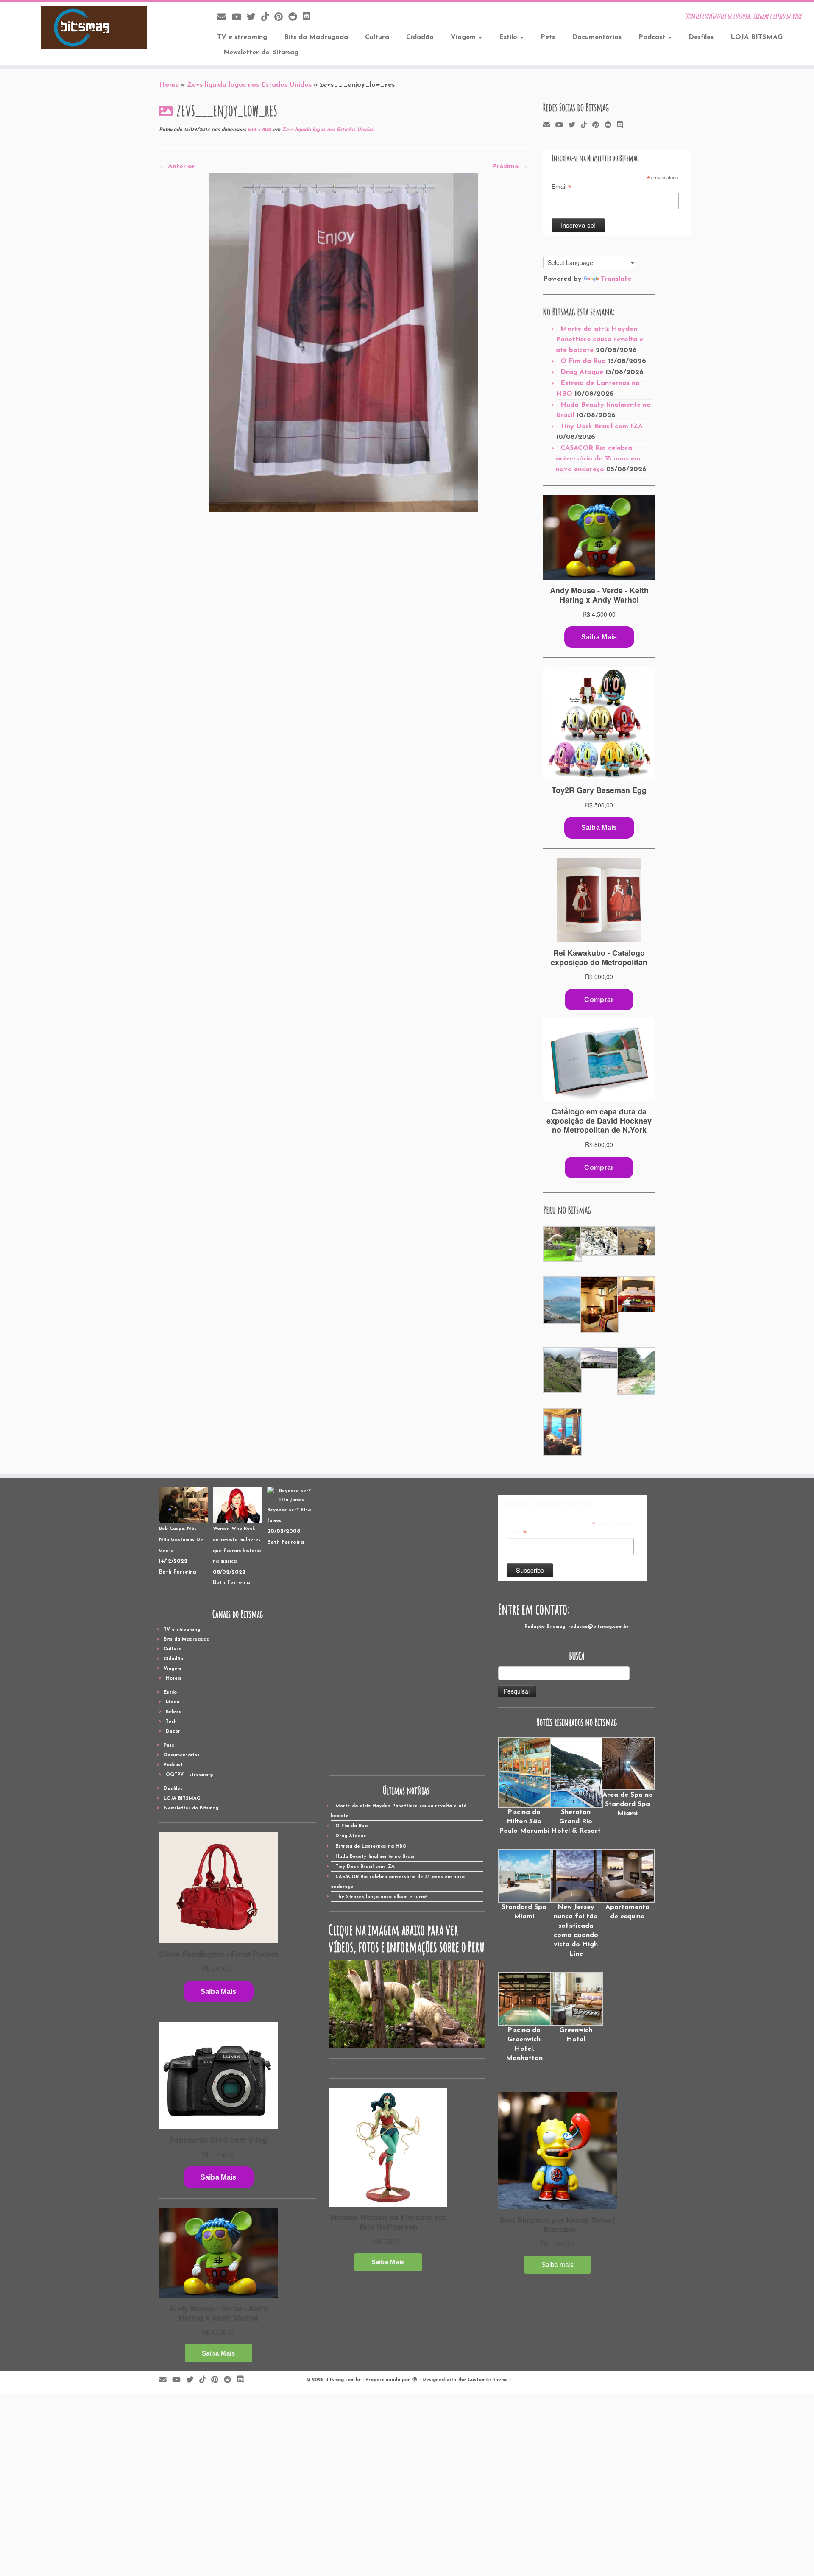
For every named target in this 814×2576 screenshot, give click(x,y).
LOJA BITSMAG (757, 37)
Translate (616, 279)
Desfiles (701, 37)
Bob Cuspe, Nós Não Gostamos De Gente (181, 1540)
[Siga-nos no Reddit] (295, 18)
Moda (173, 1702)
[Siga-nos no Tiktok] (268, 18)
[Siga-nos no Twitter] (254, 18)
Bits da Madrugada (316, 37)
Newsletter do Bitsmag (261, 53)
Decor (173, 1732)
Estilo (509, 37)
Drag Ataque (582, 372)
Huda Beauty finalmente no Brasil (375, 1857)
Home (169, 85)
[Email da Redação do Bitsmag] (224, 18)
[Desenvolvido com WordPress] (415, 2378)
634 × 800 (259, 130)
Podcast (653, 37)
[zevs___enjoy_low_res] (343, 342)
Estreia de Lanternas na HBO (371, 1846)
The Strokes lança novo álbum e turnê (381, 1897)
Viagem (464, 37)
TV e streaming (242, 37)
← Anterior (177, 167)
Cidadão (420, 37)
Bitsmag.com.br (343, 2380)
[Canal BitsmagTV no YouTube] (239, 18)
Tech (171, 1722)
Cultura (377, 37)
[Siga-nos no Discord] (309, 18)
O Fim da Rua (583, 361)
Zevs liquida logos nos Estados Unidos (249, 85)
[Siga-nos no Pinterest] (281, 18)
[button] (562, 1245)
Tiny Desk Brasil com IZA (602, 427)
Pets (548, 37)
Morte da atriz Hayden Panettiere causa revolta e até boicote (599, 340)
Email (562, 187)
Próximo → (510, 167)
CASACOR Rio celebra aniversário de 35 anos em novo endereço (598, 459)
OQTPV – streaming (189, 1775)
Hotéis (174, 1679)
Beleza (174, 1712)
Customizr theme (488, 2380)
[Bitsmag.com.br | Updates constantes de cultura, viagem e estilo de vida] (94, 28)
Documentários (597, 37)
